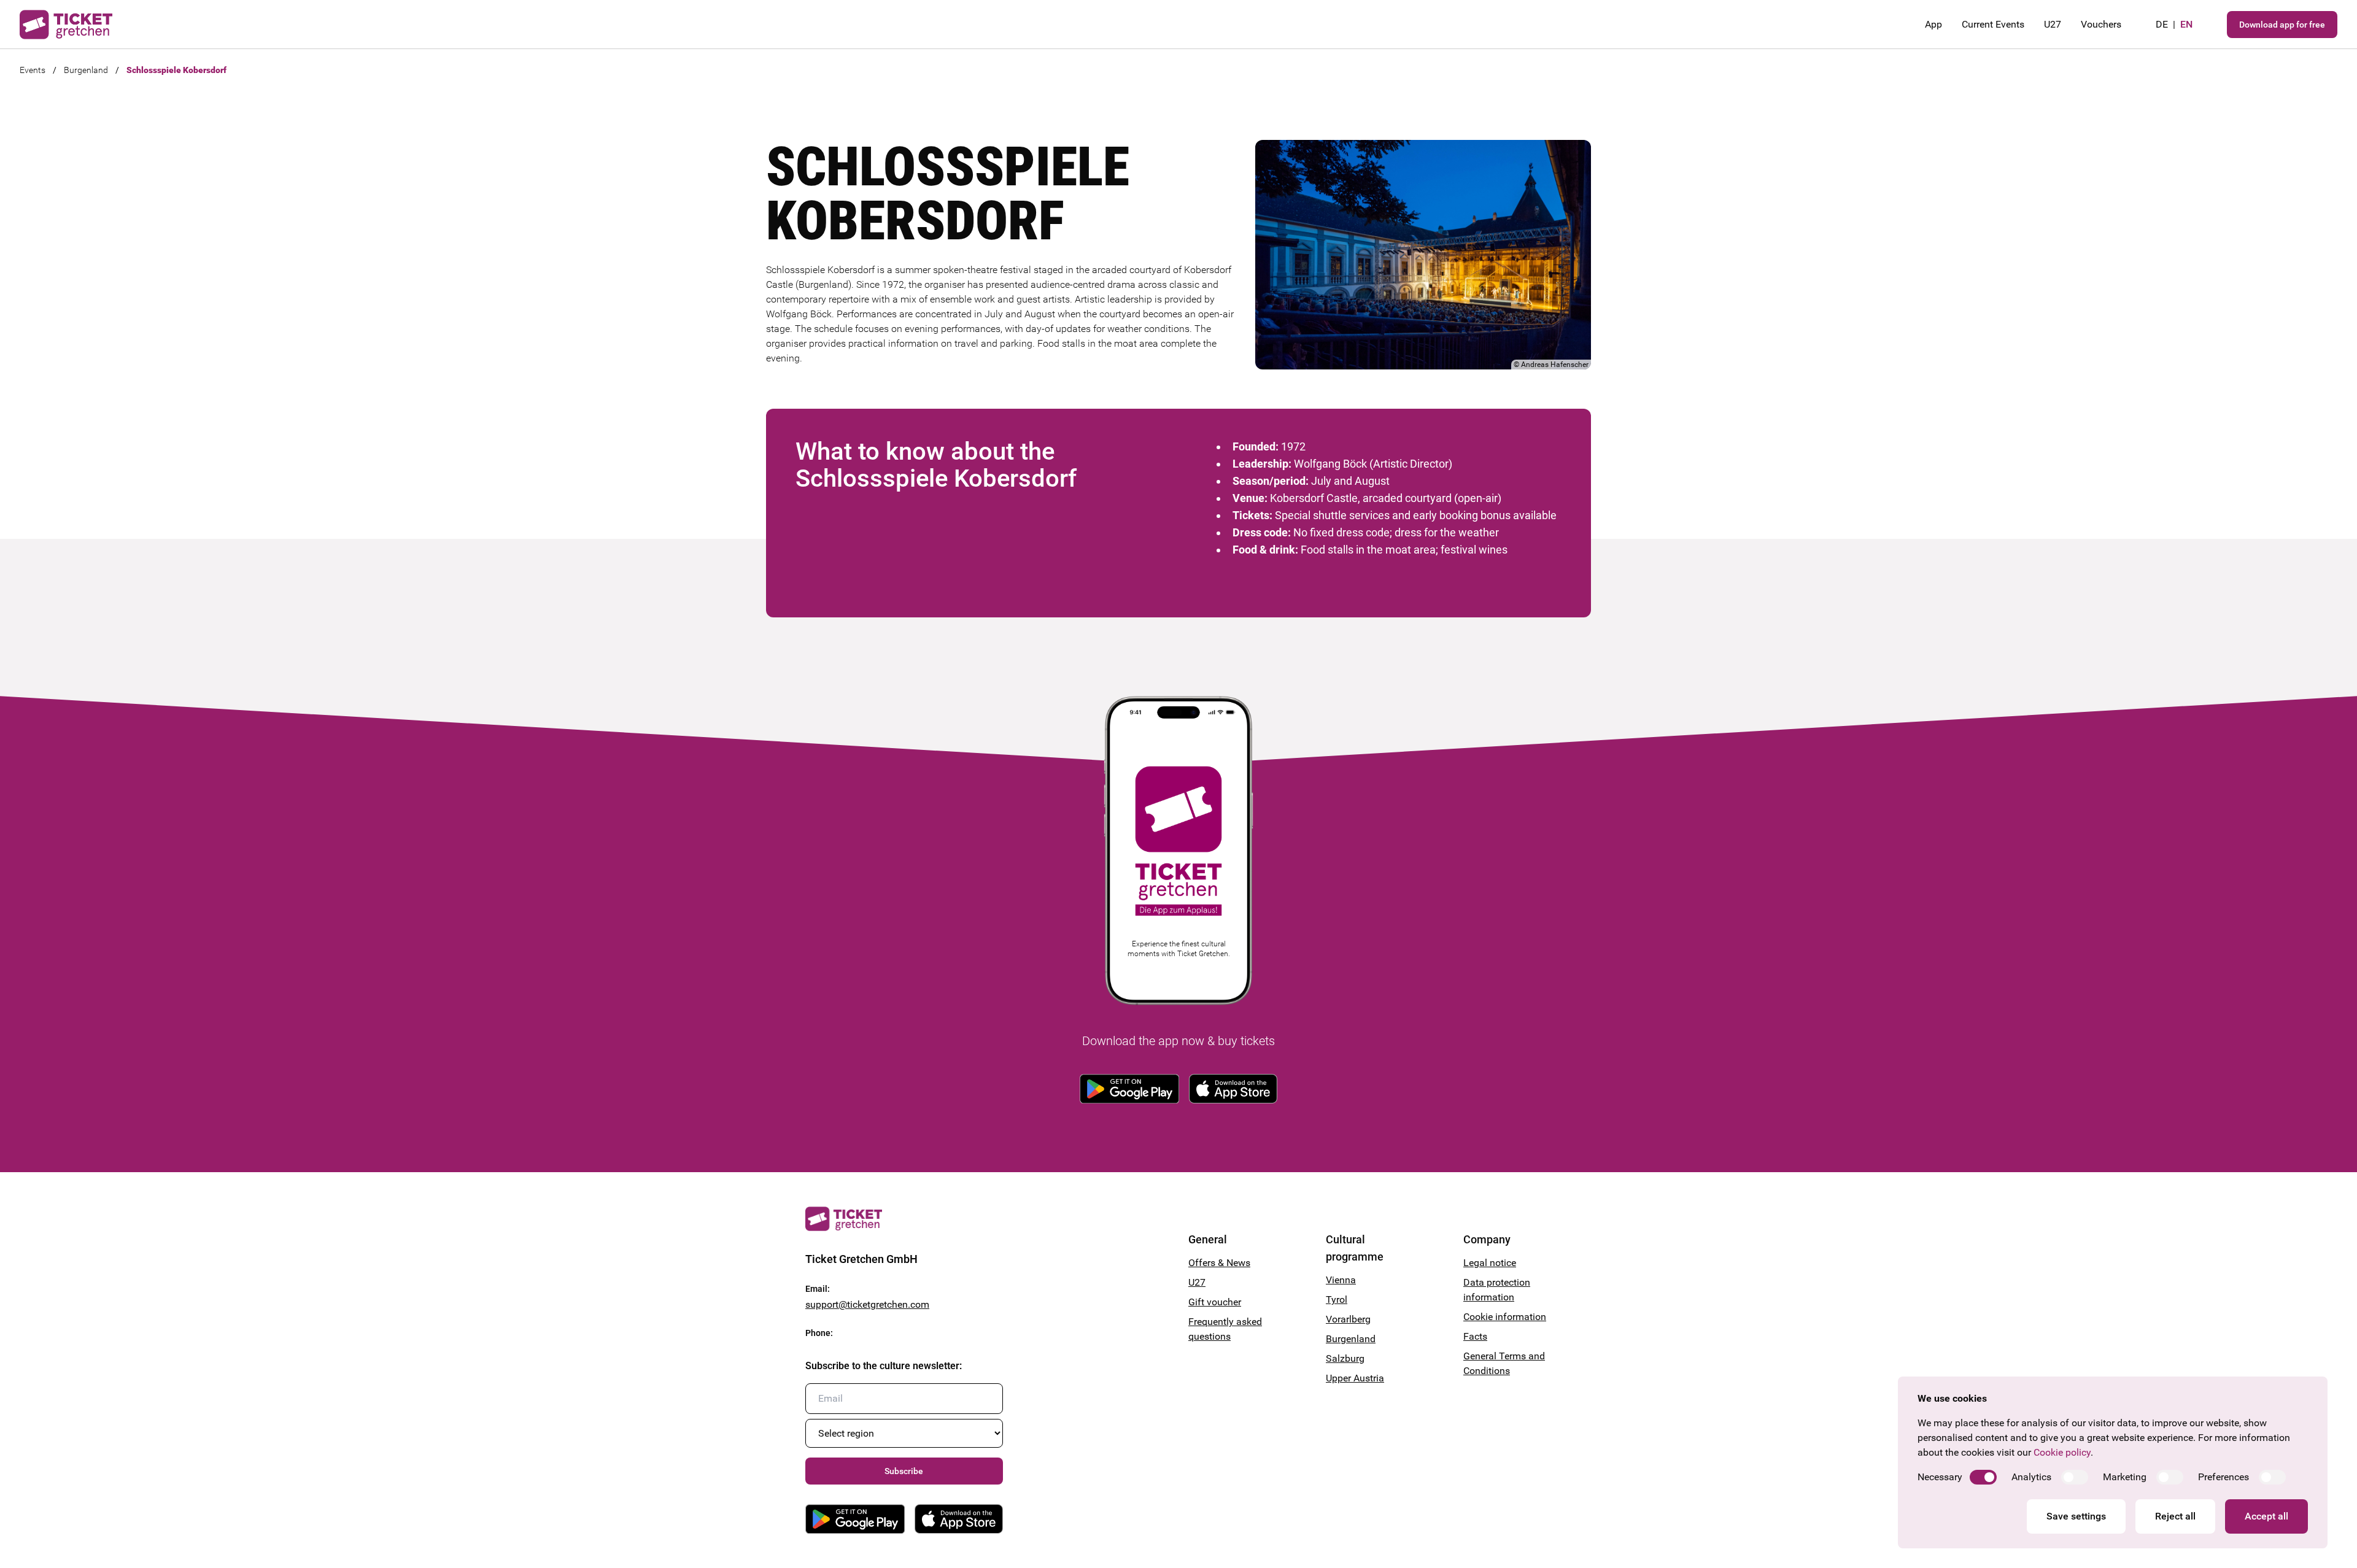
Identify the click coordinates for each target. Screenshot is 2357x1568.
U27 (2053, 24)
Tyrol (1337, 1300)
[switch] (1983, 1477)
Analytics (2031, 1477)
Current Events (1993, 24)
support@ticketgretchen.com (867, 1304)
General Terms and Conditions (1504, 1363)
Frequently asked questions (1225, 1329)
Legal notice (1490, 1263)
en (2186, 24)
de (2162, 24)
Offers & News (1219, 1263)
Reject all (2175, 1516)
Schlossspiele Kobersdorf (176, 70)
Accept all (2266, 1516)
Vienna (1341, 1280)
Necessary (1940, 1477)
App (1933, 24)
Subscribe (904, 1471)
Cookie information (1505, 1317)
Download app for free (2282, 25)
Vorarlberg (1348, 1319)
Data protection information (1497, 1290)
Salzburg (1345, 1358)
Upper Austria (1355, 1378)
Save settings (2076, 1516)
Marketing (2125, 1477)
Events (33, 70)
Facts (1475, 1336)
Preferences (2223, 1477)
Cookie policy (2062, 1452)
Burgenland (86, 70)
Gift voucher (1215, 1302)
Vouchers (2101, 24)
